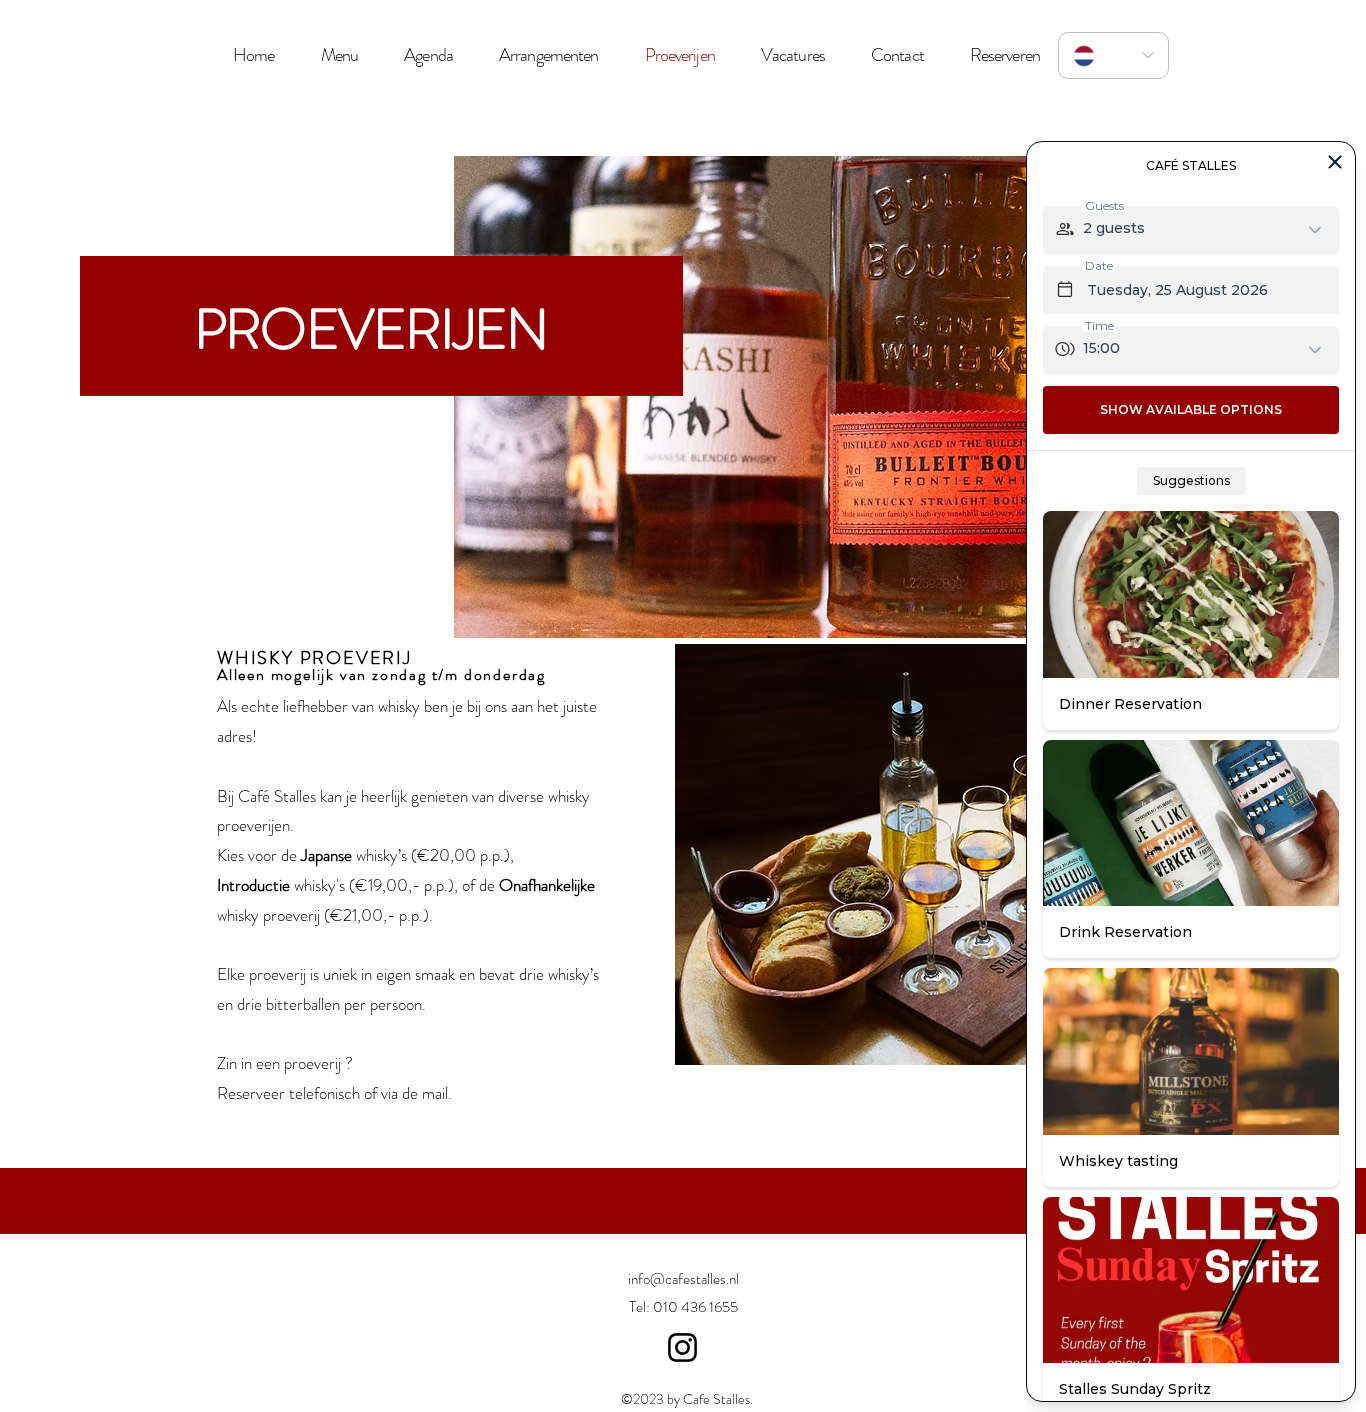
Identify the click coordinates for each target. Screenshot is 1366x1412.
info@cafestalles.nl (683, 1279)
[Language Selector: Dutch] (1113, 55)
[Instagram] (682, 1347)
